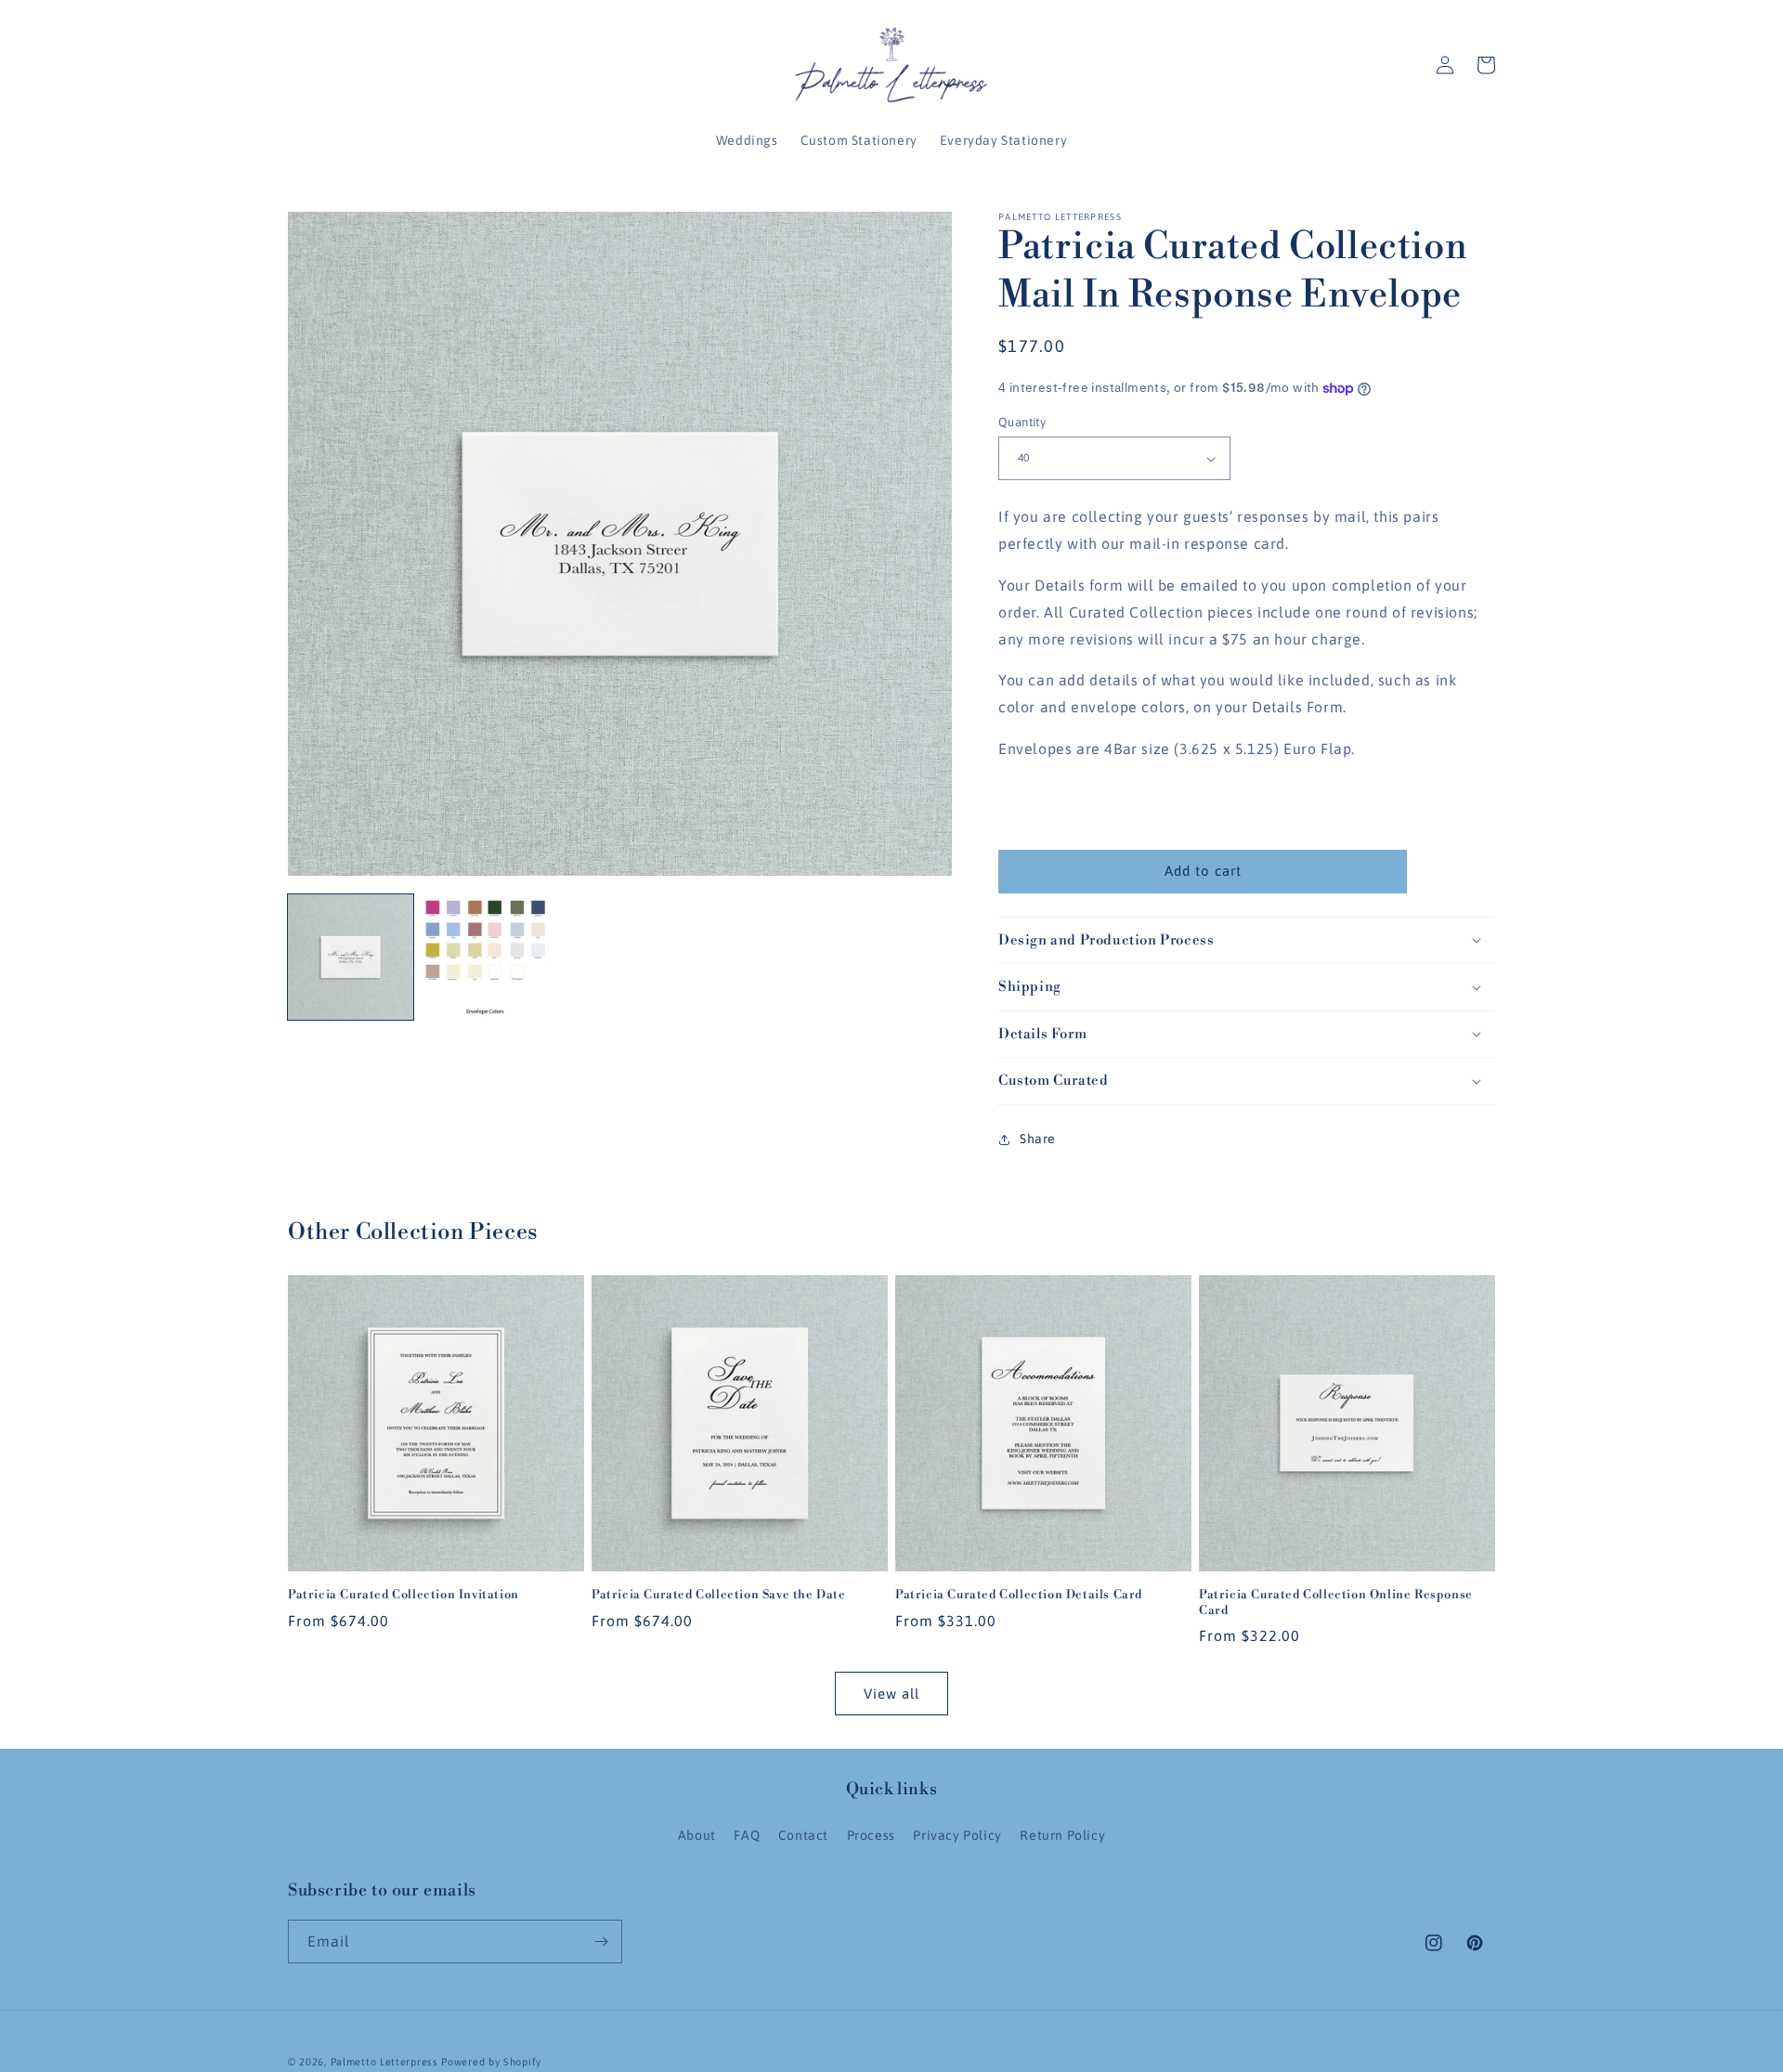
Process (871, 1835)
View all (891, 1694)
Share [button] (1038, 1139)
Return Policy (1062, 1835)
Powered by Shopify (491, 2062)
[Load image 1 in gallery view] (351, 957)
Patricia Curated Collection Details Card (1019, 1595)
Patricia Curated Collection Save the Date (719, 1595)
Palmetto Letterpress (384, 2062)
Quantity (1022, 422)
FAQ (747, 1835)
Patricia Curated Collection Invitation (403, 1595)
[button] (1486, 65)
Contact (803, 1835)
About (697, 1835)
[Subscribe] (601, 1942)
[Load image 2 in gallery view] (485, 957)
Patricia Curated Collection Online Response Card (1336, 1603)
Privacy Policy (957, 1835)
